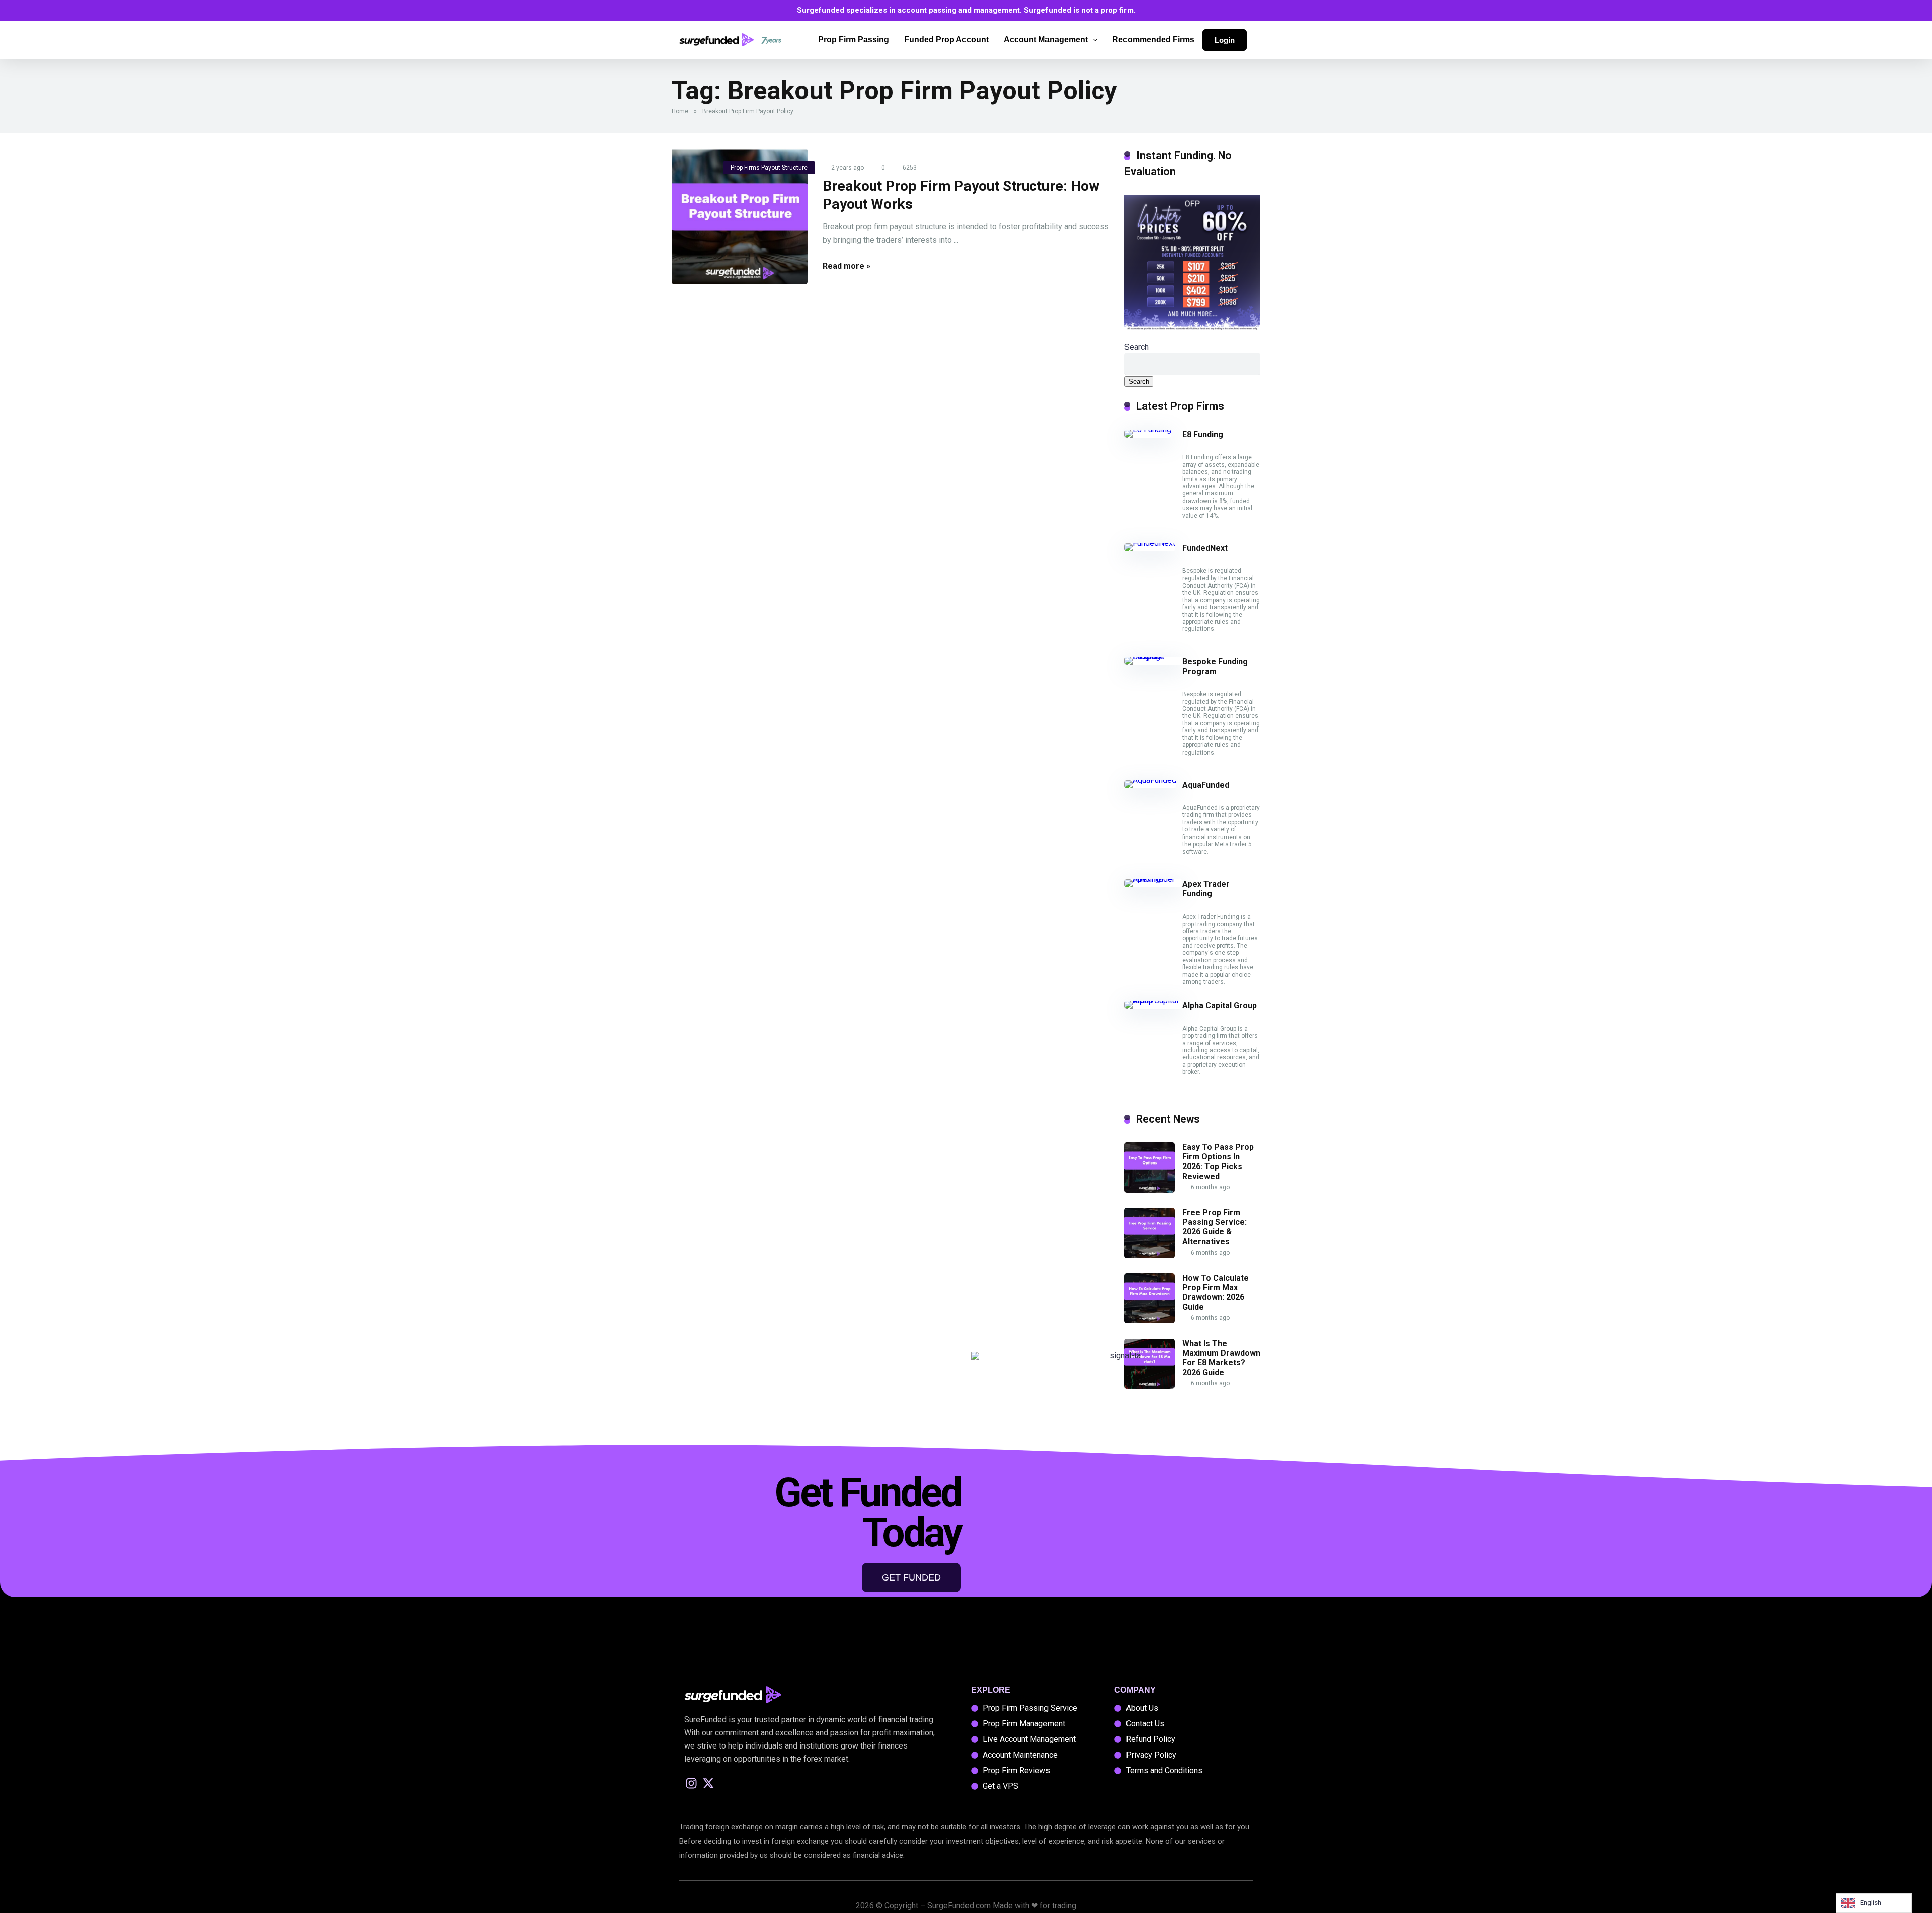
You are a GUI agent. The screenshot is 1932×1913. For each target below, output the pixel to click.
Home (680, 111)
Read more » (847, 266)
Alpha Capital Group (1220, 1005)
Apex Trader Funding (1206, 889)
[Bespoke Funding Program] (1153, 657)
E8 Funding (1203, 434)
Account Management (1046, 39)
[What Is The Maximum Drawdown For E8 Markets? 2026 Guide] (1150, 1386)
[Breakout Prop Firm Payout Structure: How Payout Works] (740, 216)
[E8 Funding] (1148, 429)
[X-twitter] (709, 1783)
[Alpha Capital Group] (1153, 1000)
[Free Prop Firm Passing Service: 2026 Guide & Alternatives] (1150, 1255)
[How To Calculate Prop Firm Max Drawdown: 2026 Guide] (1150, 1321)
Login (1225, 40)
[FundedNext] (1150, 543)
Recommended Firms (1153, 39)
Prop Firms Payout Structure (769, 168)
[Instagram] (692, 1783)
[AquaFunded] (1150, 780)
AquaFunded (1206, 785)
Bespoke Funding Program (1215, 667)
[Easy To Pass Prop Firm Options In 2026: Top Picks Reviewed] (1150, 1190)
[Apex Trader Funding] (1153, 879)
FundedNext (1205, 548)
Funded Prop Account (946, 39)
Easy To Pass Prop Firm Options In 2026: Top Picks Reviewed (1218, 1162)
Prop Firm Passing (854, 39)
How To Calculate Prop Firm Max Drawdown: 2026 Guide (1216, 1293)
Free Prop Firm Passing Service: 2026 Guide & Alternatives (1215, 1227)
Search (1137, 347)
